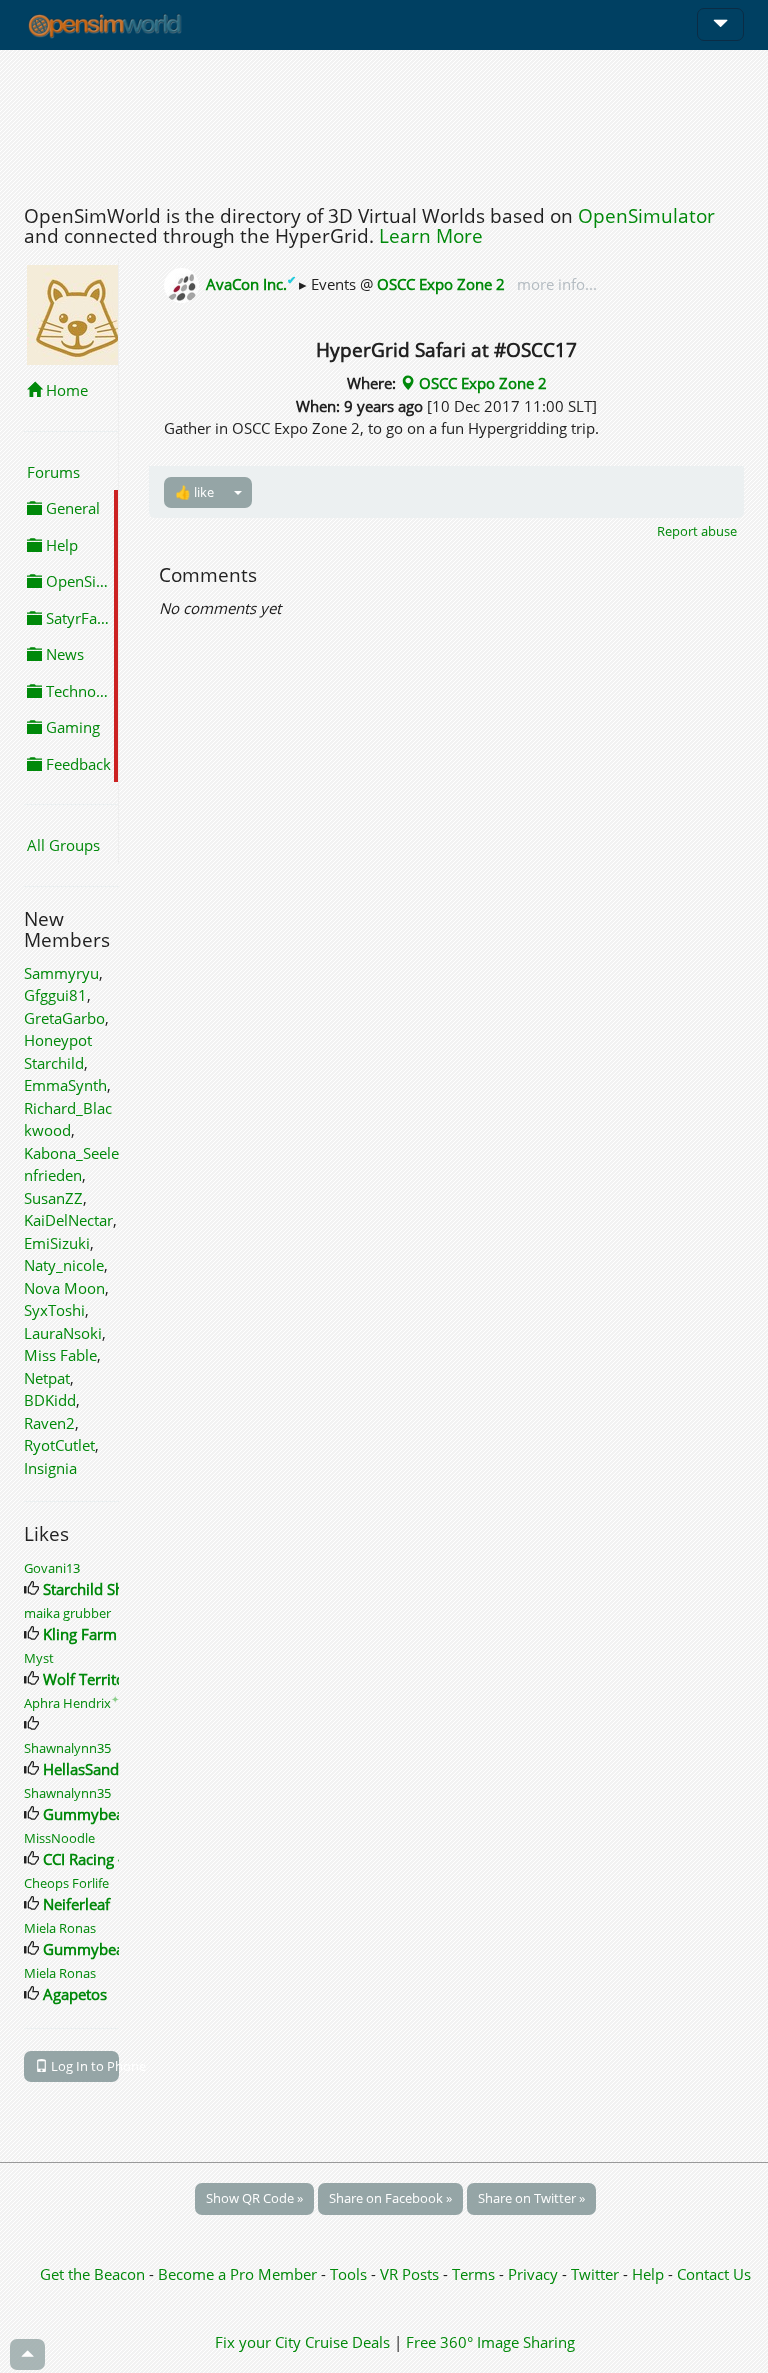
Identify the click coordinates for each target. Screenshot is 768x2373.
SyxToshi (54, 1310)
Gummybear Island (109, 1814)
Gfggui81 (55, 995)
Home (65, 390)
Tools (350, 2274)
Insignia (50, 1468)
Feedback (76, 764)
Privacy (533, 2274)
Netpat (47, 1378)
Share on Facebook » (390, 2198)
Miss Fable (60, 1355)
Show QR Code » (254, 2198)
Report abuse (697, 531)
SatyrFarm (79, 618)
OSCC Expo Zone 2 (441, 284)
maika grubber (67, 1613)
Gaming (71, 727)
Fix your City (258, 2342)
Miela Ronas (60, 1928)
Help (60, 545)
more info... (555, 284)
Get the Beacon (92, 2274)
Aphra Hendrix (71, 1703)
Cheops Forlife (66, 1883)
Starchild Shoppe (101, 1589)
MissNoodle (59, 1838)
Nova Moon (64, 1288)
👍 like (194, 492)
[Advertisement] (384, 122)
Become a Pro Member (239, 2274)
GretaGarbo (64, 1018)
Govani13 (52, 1568)
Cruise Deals (347, 2342)
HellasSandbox (94, 1769)
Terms (475, 2274)
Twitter (595, 2274)
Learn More (431, 236)
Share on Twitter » (531, 2198)
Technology (80, 691)
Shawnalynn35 (67, 1748)
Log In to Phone (83, 2066)
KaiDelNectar (68, 1220)
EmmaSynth (65, 1085)
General (71, 508)
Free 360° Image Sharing (490, 2342)
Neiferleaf (76, 1904)
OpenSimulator (646, 216)
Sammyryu (61, 973)
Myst (39, 1658)
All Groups (63, 845)
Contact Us (714, 2274)
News (63, 654)
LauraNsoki (63, 1333)
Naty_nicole (64, 1265)
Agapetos (75, 1994)
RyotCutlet (59, 1445)
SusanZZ (53, 1198)
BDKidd (50, 1400)
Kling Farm (80, 1634)
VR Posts (411, 2274)
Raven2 (49, 1423)
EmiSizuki (57, 1243)
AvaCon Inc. (252, 284)
